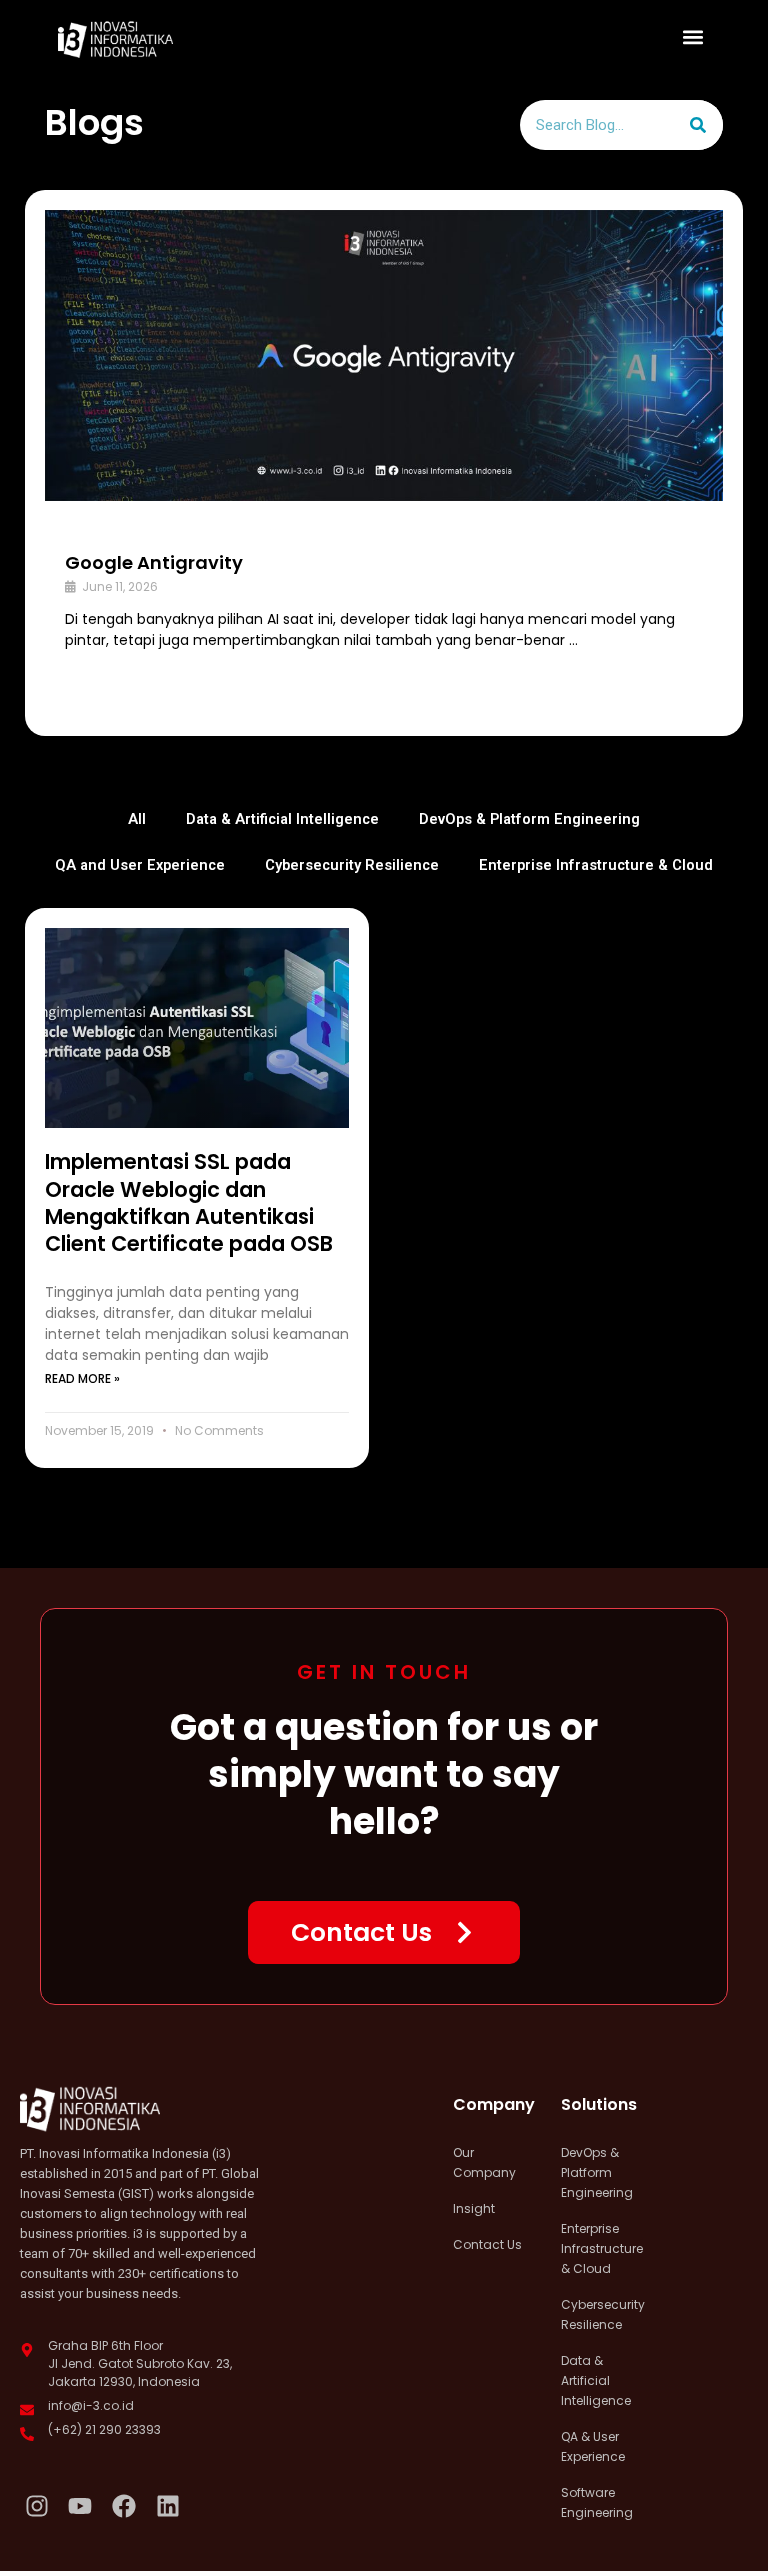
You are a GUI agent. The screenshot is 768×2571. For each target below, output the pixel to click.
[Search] (698, 125)
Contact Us (487, 2244)
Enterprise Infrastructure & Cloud (596, 865)
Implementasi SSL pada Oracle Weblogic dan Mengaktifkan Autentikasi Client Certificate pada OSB (189, 1202)
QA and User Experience (140, 865)
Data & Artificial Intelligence (282, 819)
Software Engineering (597, 2502)
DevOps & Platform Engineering (529, 819)
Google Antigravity (154, 562)
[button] (693, 36)
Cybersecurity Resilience (352, 865)
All (137, 819)
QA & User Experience (593, 2446)
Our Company (484, 2162)
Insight (474, 2208)
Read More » (82, 1378)
